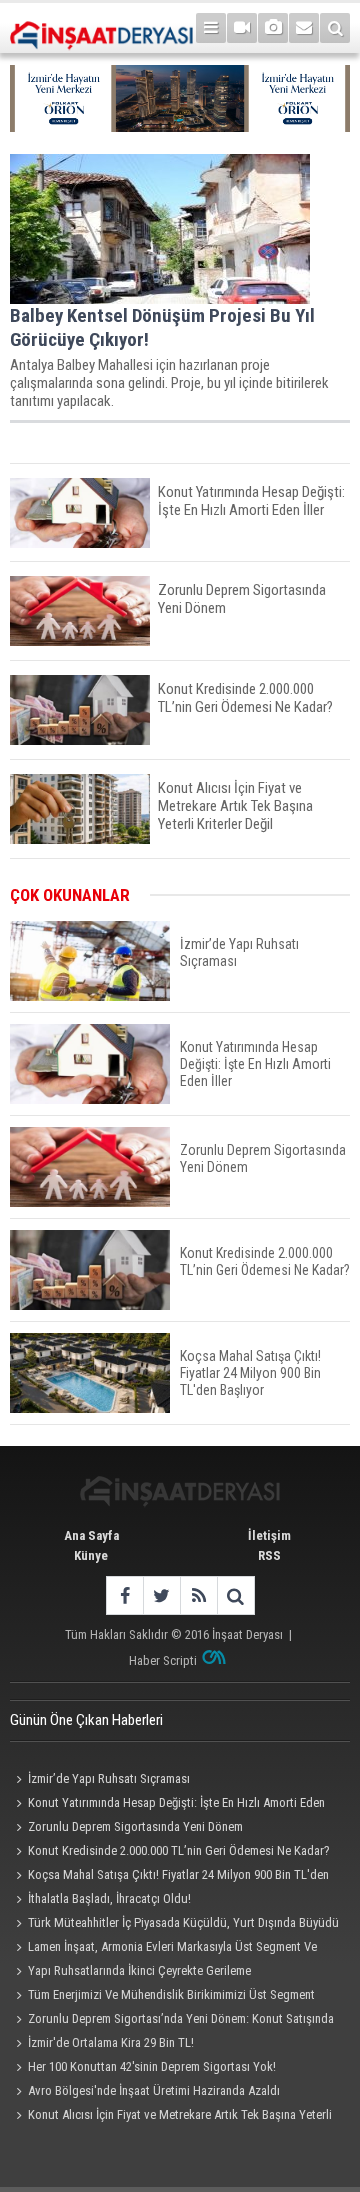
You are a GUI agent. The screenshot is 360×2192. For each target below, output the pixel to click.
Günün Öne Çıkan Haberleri (86, 1720)
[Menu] (211, 28)
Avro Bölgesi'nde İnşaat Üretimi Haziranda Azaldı (154, 2090)
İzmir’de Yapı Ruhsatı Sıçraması (109, 1778)
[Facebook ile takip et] (124, 1595)
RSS (269, 1555)
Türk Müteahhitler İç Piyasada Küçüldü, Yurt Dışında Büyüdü (183, 1922)
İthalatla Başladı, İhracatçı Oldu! (109, 1898)
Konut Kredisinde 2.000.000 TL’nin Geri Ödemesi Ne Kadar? (179, 1850)
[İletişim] (304, 28)
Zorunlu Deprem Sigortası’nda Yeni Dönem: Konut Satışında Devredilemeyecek (172, 2021)
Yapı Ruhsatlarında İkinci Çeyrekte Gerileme (139, 1970)
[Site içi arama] (335, 28)
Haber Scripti (163, 1660)
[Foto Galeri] (273, 28)
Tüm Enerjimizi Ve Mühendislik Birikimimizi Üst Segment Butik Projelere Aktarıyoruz (162, 1997)
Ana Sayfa (91, 1535)
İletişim (269, 1535)
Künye (91, 1555)
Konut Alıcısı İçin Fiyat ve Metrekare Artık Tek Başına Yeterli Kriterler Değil (171, 2117)
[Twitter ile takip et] (161, 1595)
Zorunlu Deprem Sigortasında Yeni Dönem (135, 1826)
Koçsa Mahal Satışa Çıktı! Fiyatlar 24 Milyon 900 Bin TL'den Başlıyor (169, 1877)
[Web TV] (242, 28)
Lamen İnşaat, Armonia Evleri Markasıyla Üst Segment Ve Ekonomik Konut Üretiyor (163, 1949)
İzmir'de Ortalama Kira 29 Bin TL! (111, 2042)
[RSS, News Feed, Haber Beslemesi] (198, 1595)
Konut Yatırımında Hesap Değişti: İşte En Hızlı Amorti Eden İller (167, 1805)
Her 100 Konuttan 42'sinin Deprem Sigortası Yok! (152, 2066)
